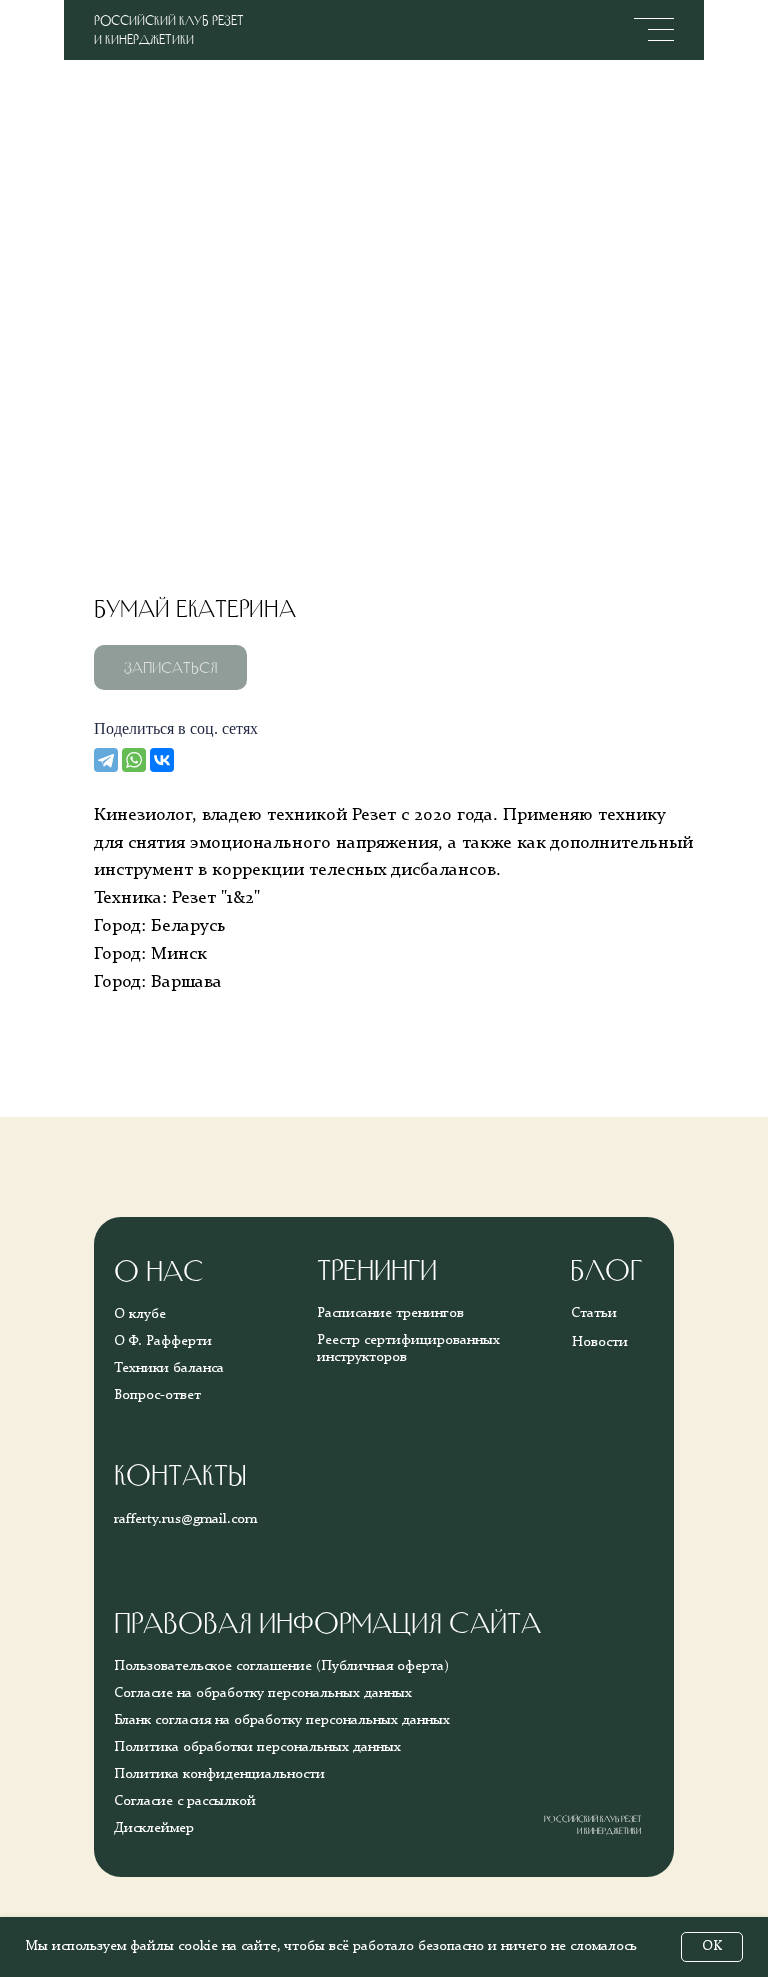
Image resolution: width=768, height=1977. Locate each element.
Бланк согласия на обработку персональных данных (282, 1720)
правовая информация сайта (327, 1623)
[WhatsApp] (134, 760)
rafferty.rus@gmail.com (185, 1519)
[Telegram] (106, 760)
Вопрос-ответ (157, 1395)
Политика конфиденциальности (219, 1774)
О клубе (140, 1314)
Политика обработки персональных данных (257, 1747)
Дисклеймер (154, 1828)
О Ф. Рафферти (163, 1341)
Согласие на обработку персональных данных (263, 1693)
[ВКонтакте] (162, 760)
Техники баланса (169, 1368)
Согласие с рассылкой (185, 1801)
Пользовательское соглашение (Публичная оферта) (281, 1666)
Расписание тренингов (390, 1313)
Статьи (594, 1313)
